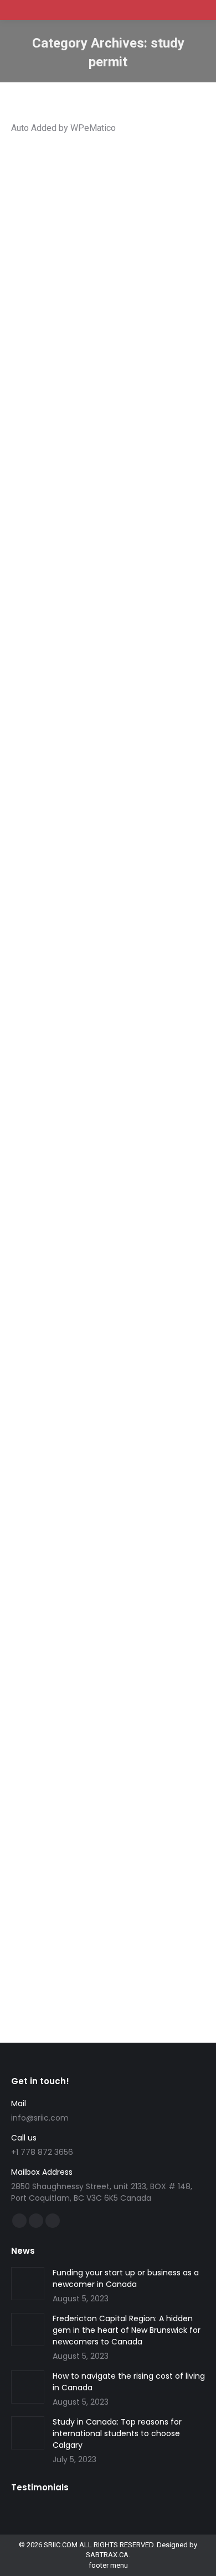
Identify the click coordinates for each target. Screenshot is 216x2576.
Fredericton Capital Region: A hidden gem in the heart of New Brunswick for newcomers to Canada (127, 2330)
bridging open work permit (90, 961)
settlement (164, 1530)
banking (114, 1510)
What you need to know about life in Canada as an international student (108, 1475)
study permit (119, 258)
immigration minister (144, 1811)
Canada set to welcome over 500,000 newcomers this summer (97, 688)
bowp (34, 961)
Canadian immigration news (111, 1801)
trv (172, 1821)
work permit (44, 507)
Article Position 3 (78, 229)
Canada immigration (85, 1790)
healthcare (105, 1520)
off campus (112, 487)
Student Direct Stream (117, 1540)
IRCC (161, 1520)
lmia (122, 971)
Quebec (71, 1821)
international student (58, 487)
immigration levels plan (109, 723)
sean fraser (104, 1821)
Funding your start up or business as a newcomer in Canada (126, 2278)
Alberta (37, 229)
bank (90, 1510)
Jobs (158, 723)
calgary (120, 229)
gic (57, 1520)
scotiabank (88, 1530)
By (54, 268)
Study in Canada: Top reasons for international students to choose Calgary (100, 193)
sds (100, 248)
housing (138, 1520)
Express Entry (88, 1245)
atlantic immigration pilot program (79, 1235)
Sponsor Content (136, 248)
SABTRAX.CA (107, 2555)
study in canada (71, 258)
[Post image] (28, 2284)
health (75, 1520)
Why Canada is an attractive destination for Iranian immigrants (96, 1200)
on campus (153, 487)
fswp (61, 723)
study (34, 258)
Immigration (117, 238)
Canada (37, 723)
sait (84, 248)
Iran (108, 1255)
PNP (66, 1265)
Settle (34, 733)
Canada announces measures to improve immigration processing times (107, 1755)
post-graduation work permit (71, 497)
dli (91, 238)
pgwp (66, 248)
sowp (112, 981)
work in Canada (87, 1560)
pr (173, 723)
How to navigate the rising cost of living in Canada (129, 2382)
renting (56, 1530)
